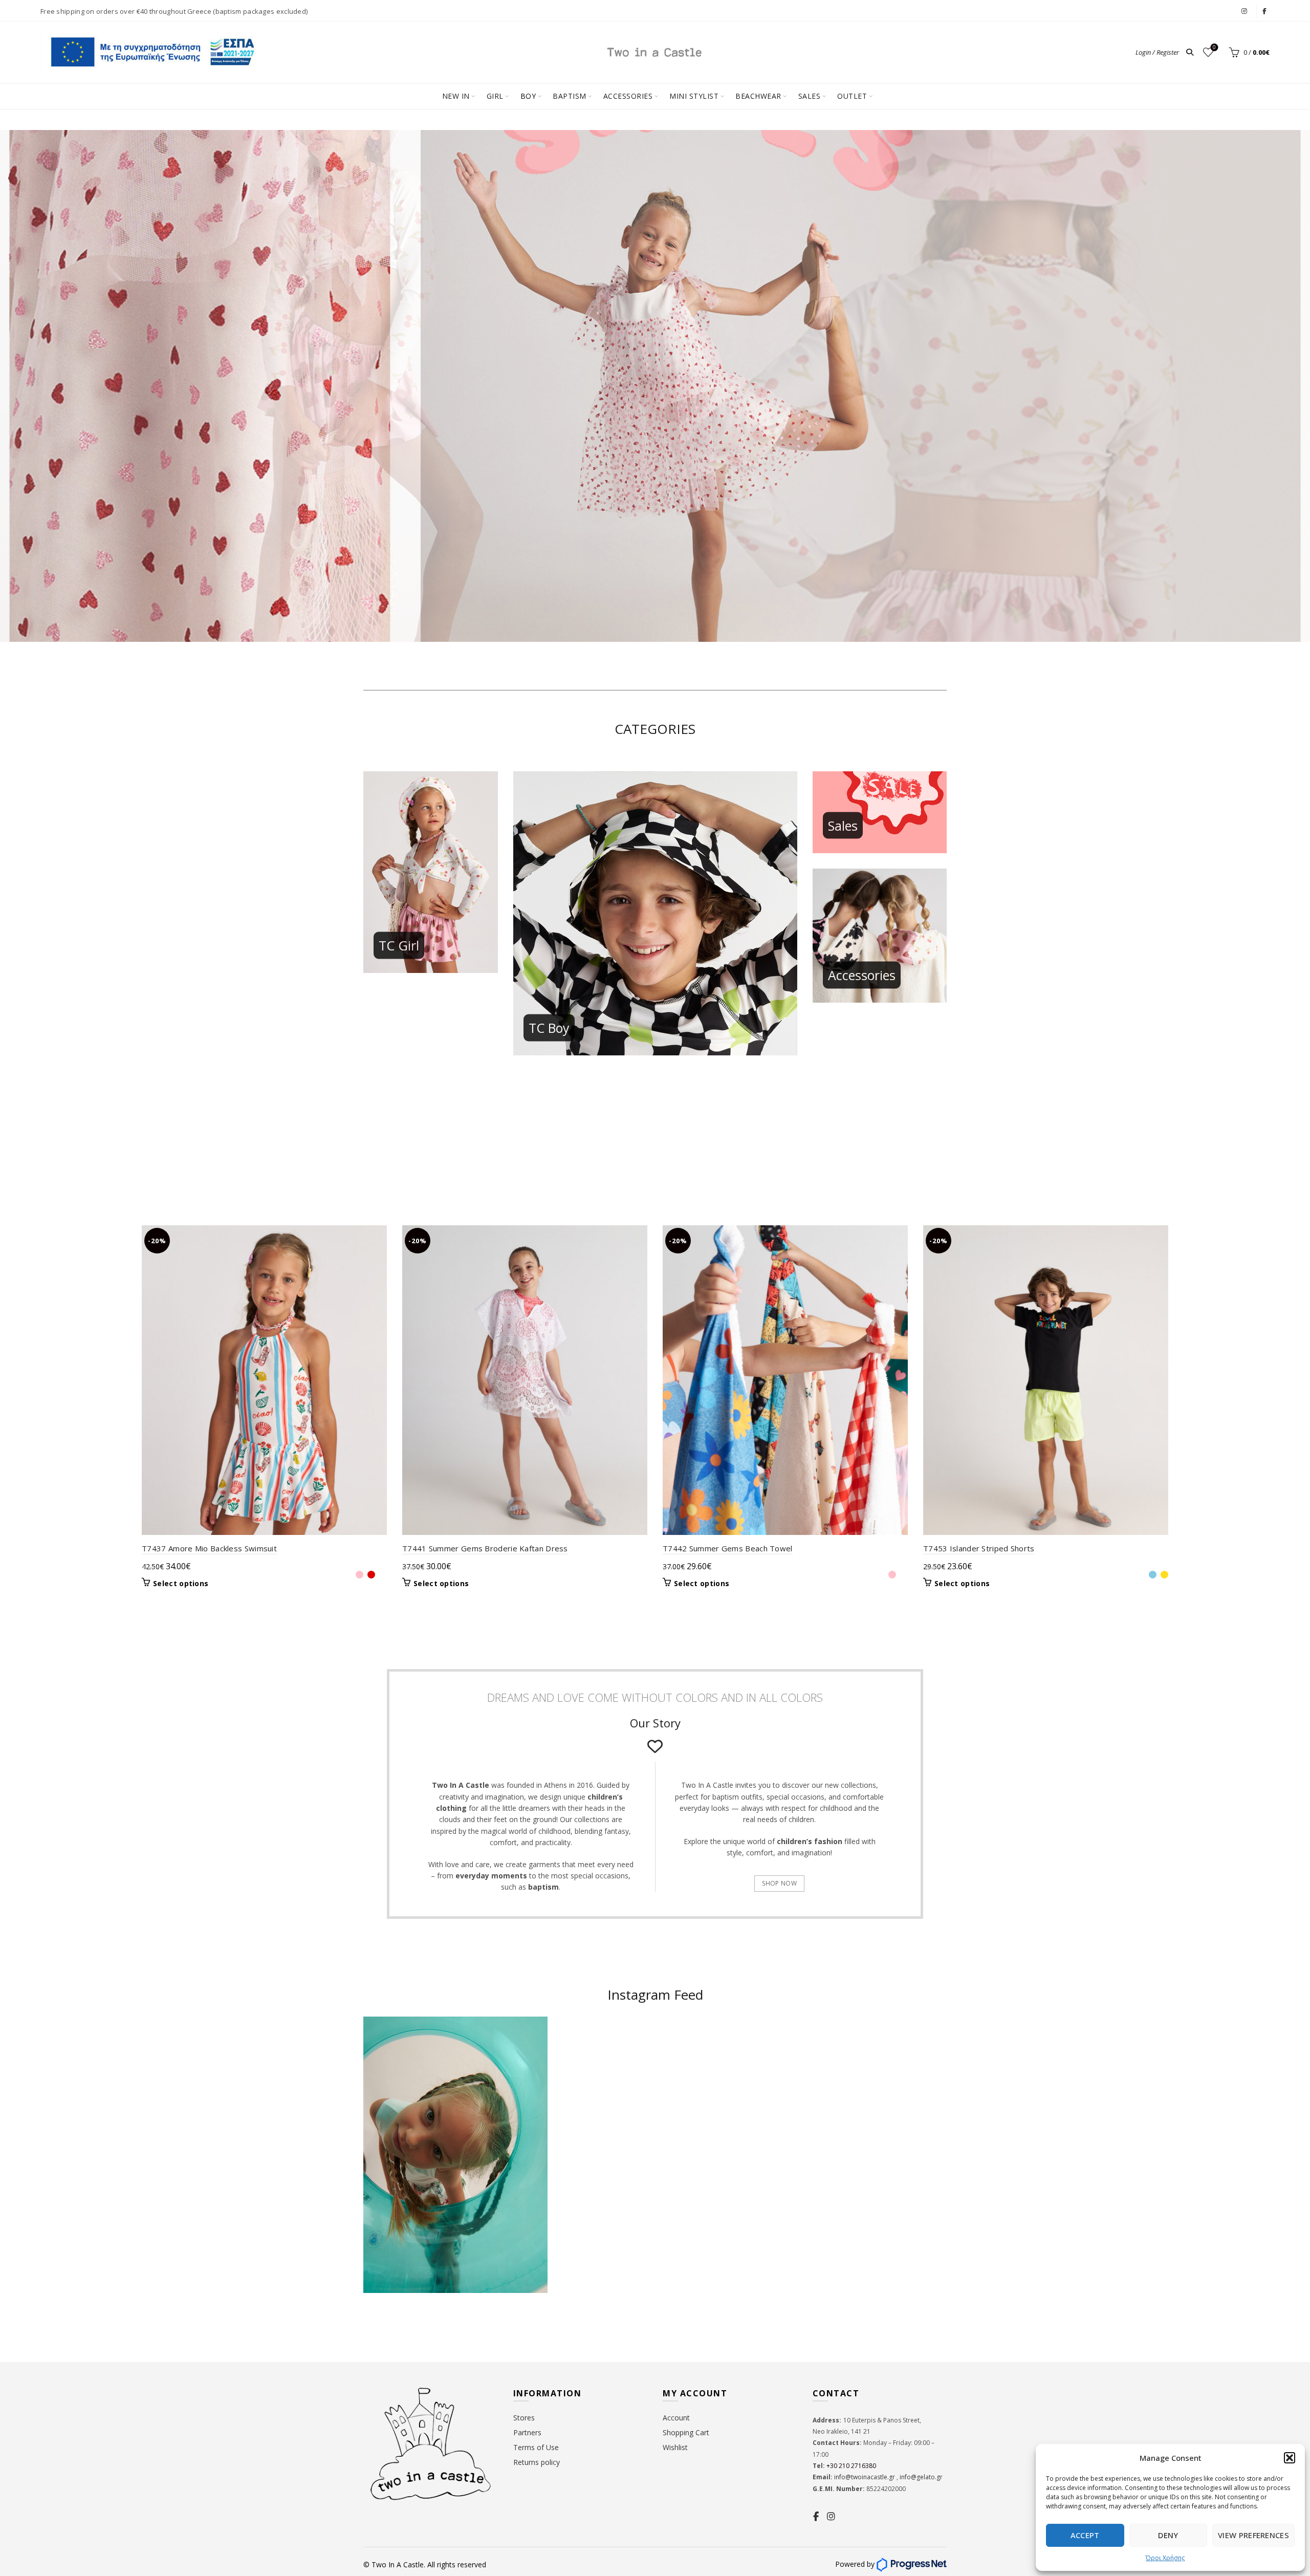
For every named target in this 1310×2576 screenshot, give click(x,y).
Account (676, 2418)
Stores (524, 2418)
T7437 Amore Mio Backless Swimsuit (209, 1548)
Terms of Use (536, 2447)
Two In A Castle (398, 2564)
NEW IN (456, 96)
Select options (181, 1584)
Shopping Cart (686, 2432)
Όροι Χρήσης (1165, 2558)
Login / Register (1157, 52)
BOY (528, 96)
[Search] (1190, 52)
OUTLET (852, 96)
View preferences (1253, 2535)
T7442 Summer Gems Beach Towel (728, 1548)
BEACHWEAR (758, 96)
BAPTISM (570, 96)
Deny (1168, 2535)
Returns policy (537, 2462)
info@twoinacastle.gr (865, 2477)
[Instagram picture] (607, 2066)
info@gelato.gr (920, 2477)
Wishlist (1214, 48)
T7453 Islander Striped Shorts (979, 1548)
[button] (1290, 2458)
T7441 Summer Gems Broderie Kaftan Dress (485, 1548)
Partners (527, 2432)
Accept (1085, 2535)
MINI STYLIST (694, 96)
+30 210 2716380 (850, 2466)
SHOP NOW (779, 1883)
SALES (810, 96)
